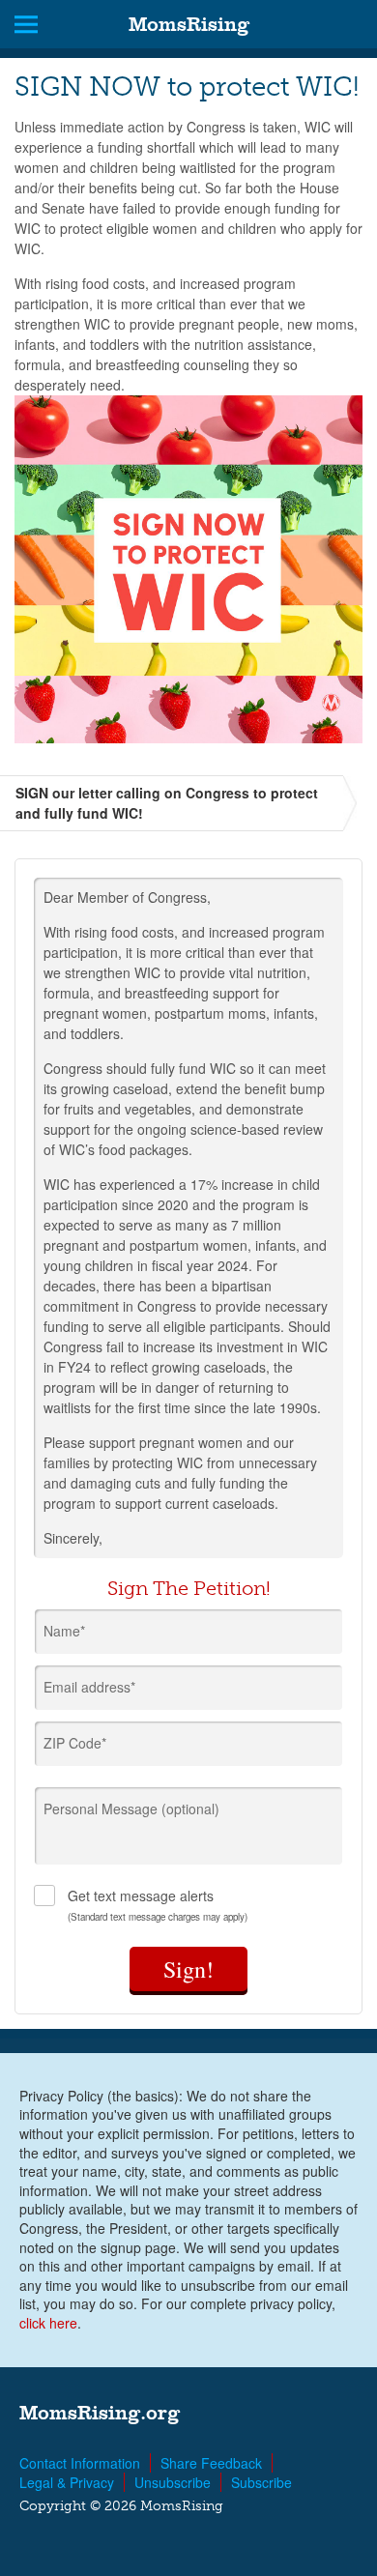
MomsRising (189, 24)
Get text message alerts (158, 1905)
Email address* (89, 1687)
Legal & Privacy (67, 2482)
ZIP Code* (75, 1743)
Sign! (188, 1969)
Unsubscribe (173, 2482)
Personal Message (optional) (131, 1809)
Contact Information (80, 2463)
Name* (64, 1631)
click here (48, 2323)
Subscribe (261, 2482)
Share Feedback (211, 2463)
